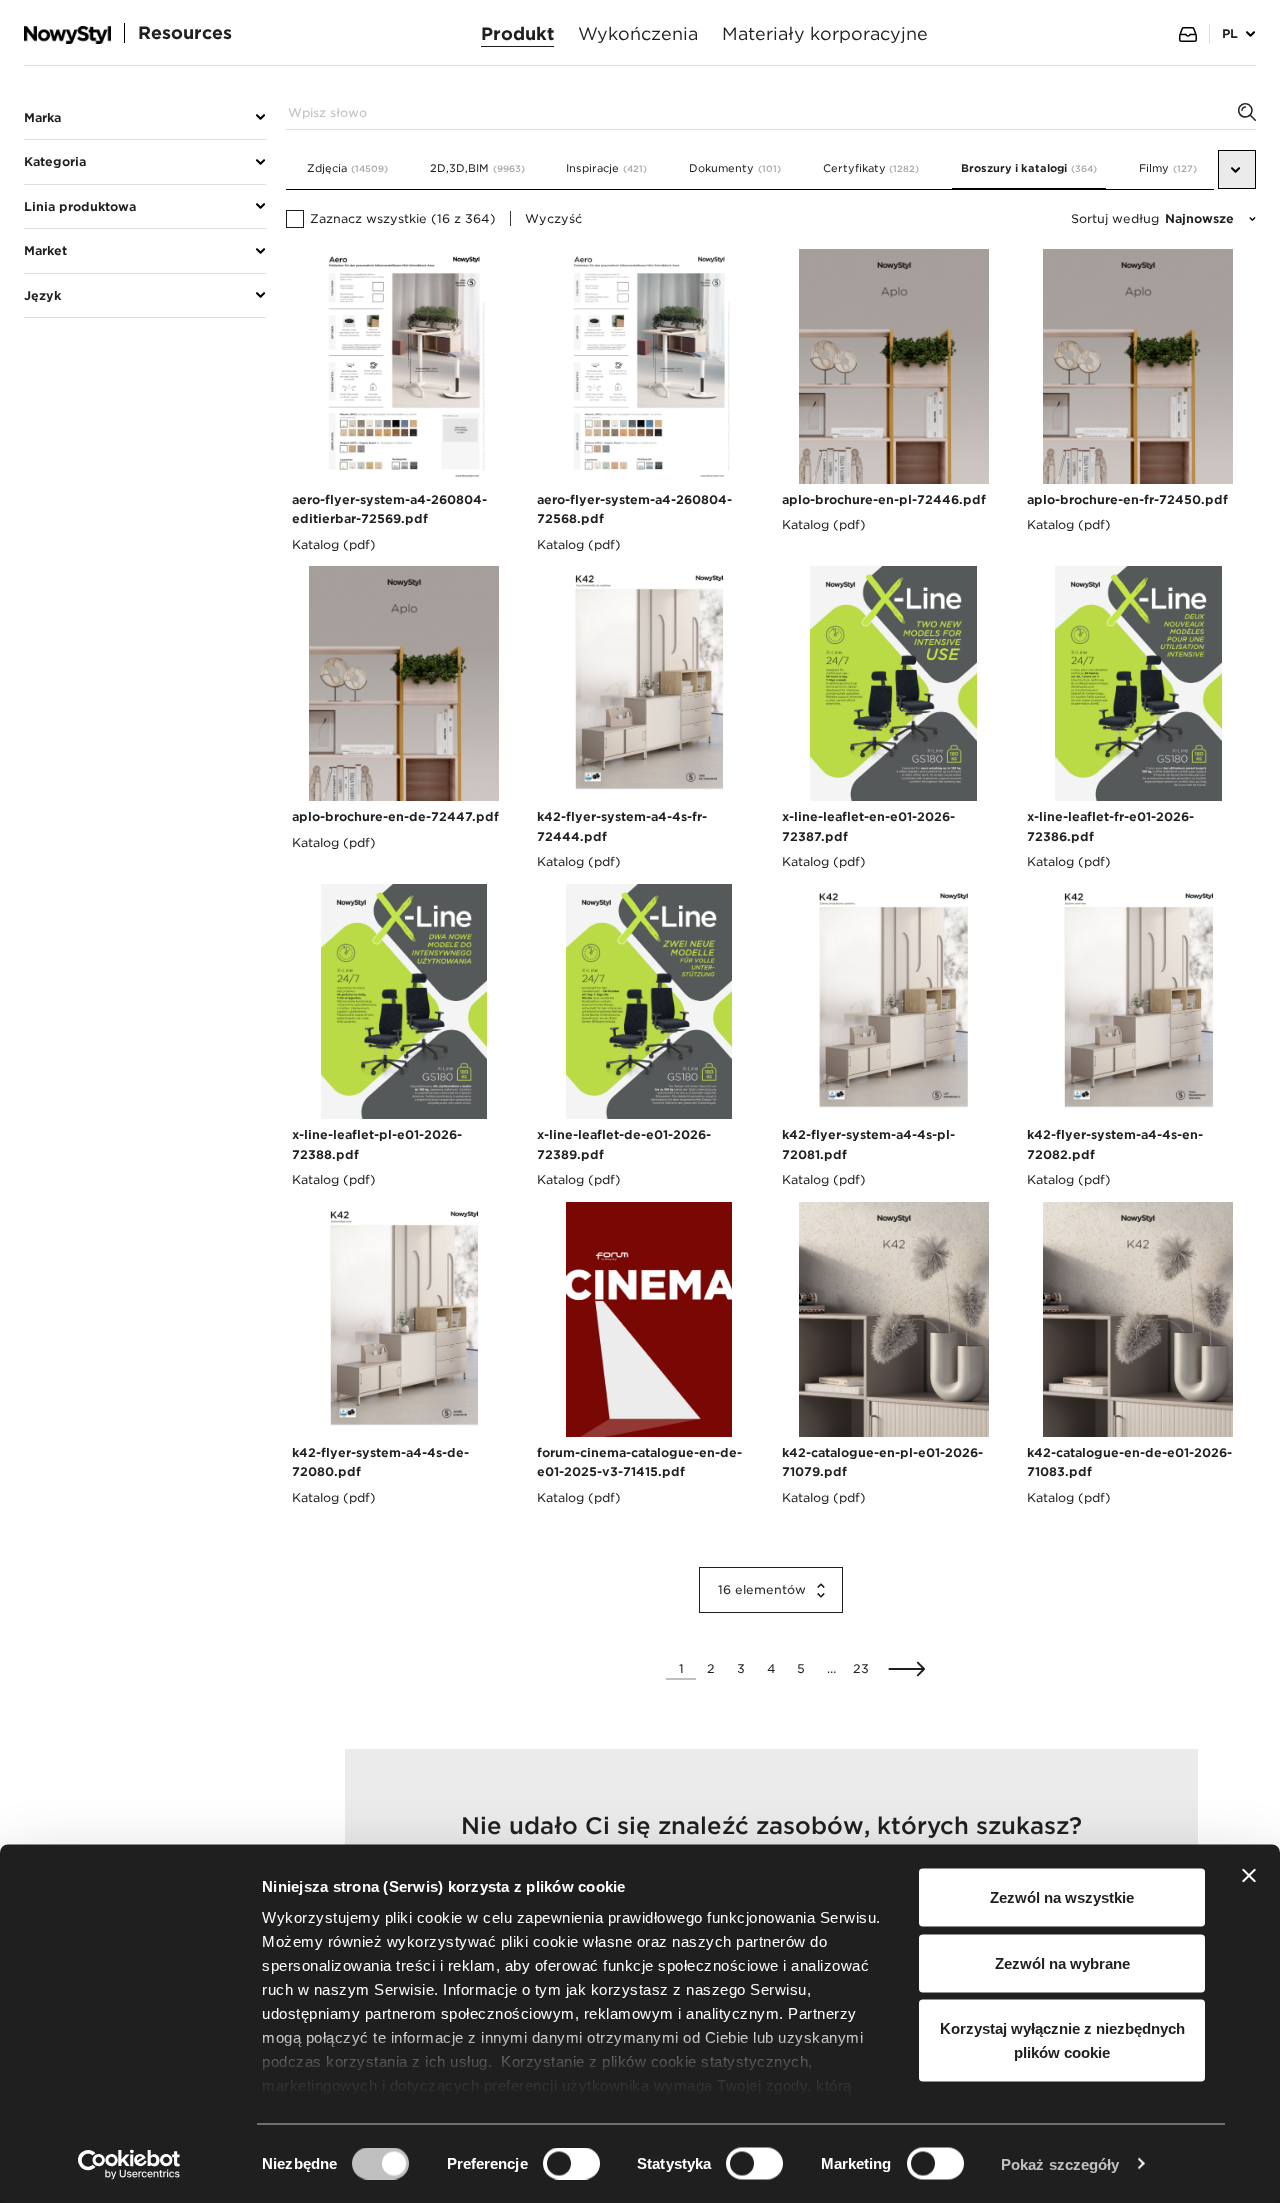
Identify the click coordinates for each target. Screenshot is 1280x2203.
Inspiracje (606, 168)
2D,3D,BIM (477, 168)
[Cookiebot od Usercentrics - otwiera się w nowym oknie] (129, 2164)
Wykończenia (638, 33)
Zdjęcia (347, 168)
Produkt (517, 33)
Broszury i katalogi (1029, 168)
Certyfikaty (871, 168)
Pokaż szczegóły (1060, 2163)
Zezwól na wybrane (1062, 1962)
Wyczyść (553, 218)
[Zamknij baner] (1249, 1876)
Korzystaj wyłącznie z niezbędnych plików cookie (1062, 2040)
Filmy (1168, 168)
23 (861, 1668)
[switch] (571, 2163)
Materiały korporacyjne (825, 33)
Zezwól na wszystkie (1062, 1897)
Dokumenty (735, 168)
